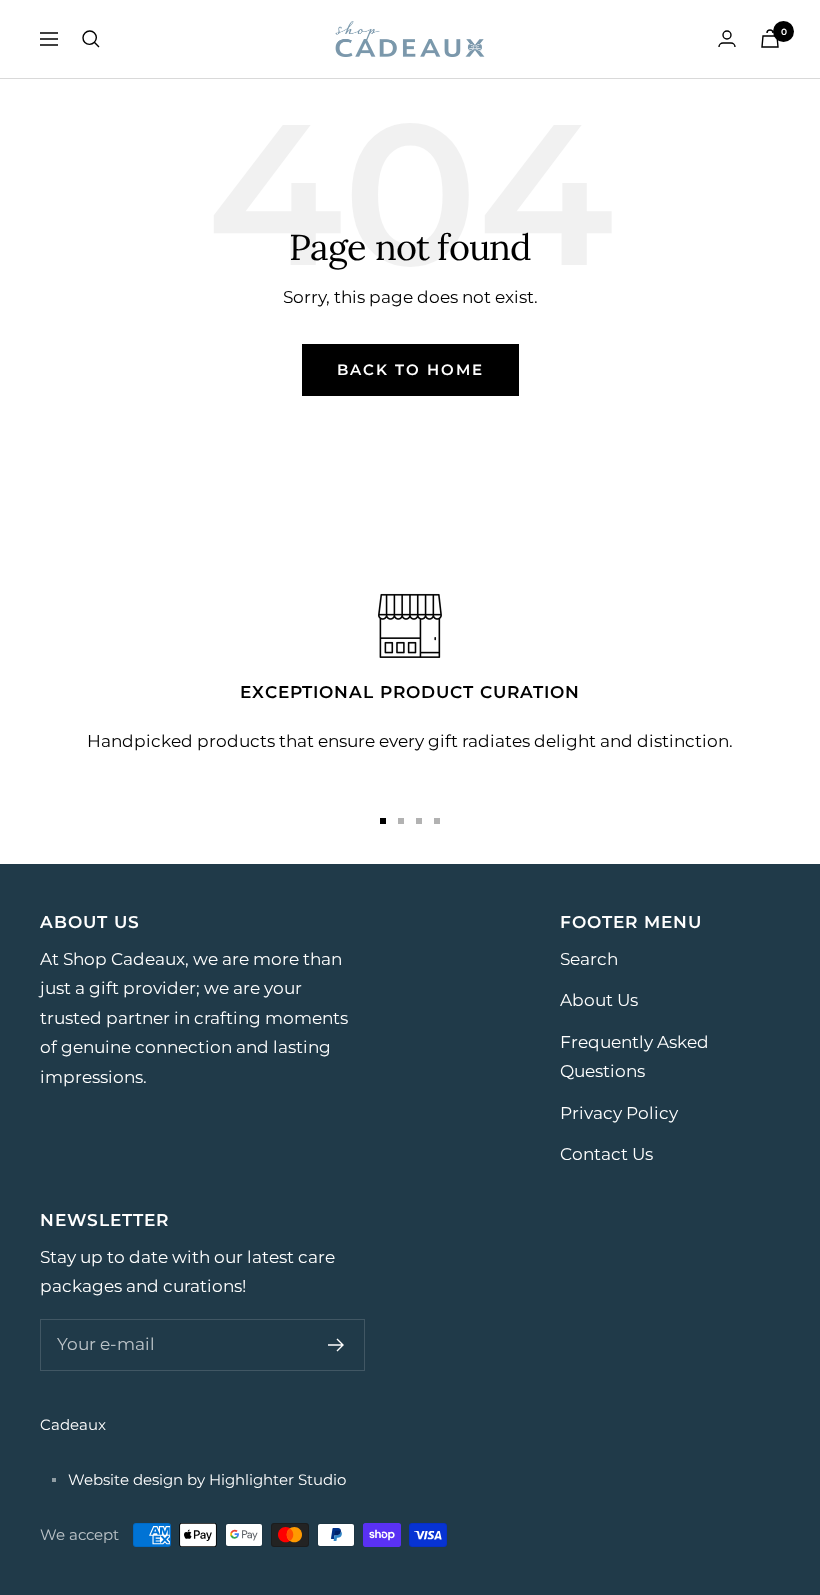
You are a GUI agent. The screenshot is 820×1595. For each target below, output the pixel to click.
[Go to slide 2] (401, 821)
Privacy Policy (619, 1113)
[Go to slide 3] (419, 821)
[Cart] (770, 38)
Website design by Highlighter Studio (207, 1479)
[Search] (91, 39)
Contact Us (606, 1154)
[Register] (336, 1345)
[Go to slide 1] (383, 821)
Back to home (410, 369)
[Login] (727, 38)
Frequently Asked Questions (634, 1056)
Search (589, 959)
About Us (599, 1000)
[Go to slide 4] (437, 821)
